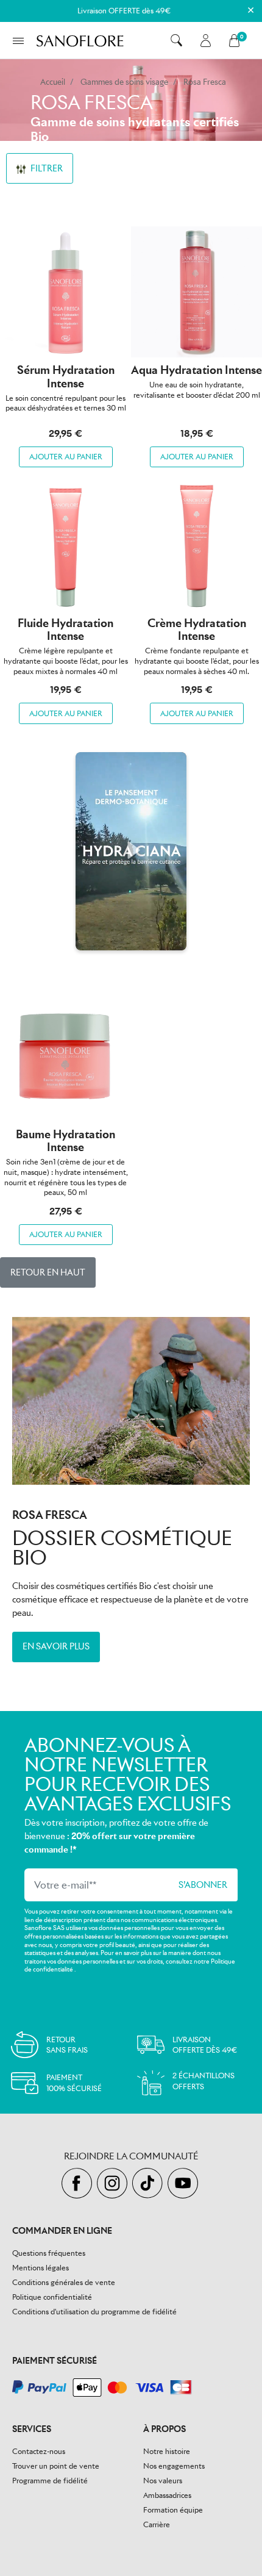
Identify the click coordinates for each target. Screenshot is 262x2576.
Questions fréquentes (49, 2253)
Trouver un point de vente (56, 2466)
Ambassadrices (167, 2495)
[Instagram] (115, 2184)
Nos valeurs (163, 2481)
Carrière (157, 2524)
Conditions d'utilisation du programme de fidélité (94, 2312)
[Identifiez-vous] (206, 41)
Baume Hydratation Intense (65, 1141)
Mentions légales (41, 2268)
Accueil (53, 82)
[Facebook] (79, 2184)
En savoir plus (56, 1646)
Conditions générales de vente (64, 2282)
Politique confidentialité (52, 2297)
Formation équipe (173, 2510)
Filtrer (46, 168)
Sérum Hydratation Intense (66, 377)
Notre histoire (167, 2451)
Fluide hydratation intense (65, 630)
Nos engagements (174, 2466)
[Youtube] (184, 2184)
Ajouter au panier (66, 457)
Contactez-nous (39, 2451)
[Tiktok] (150, 2184)
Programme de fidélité (50, 2481)
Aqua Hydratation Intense (196, 370)
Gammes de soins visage (124, 82)
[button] (176, 40)
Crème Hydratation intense (197, 630)
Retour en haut (48, 1272)
